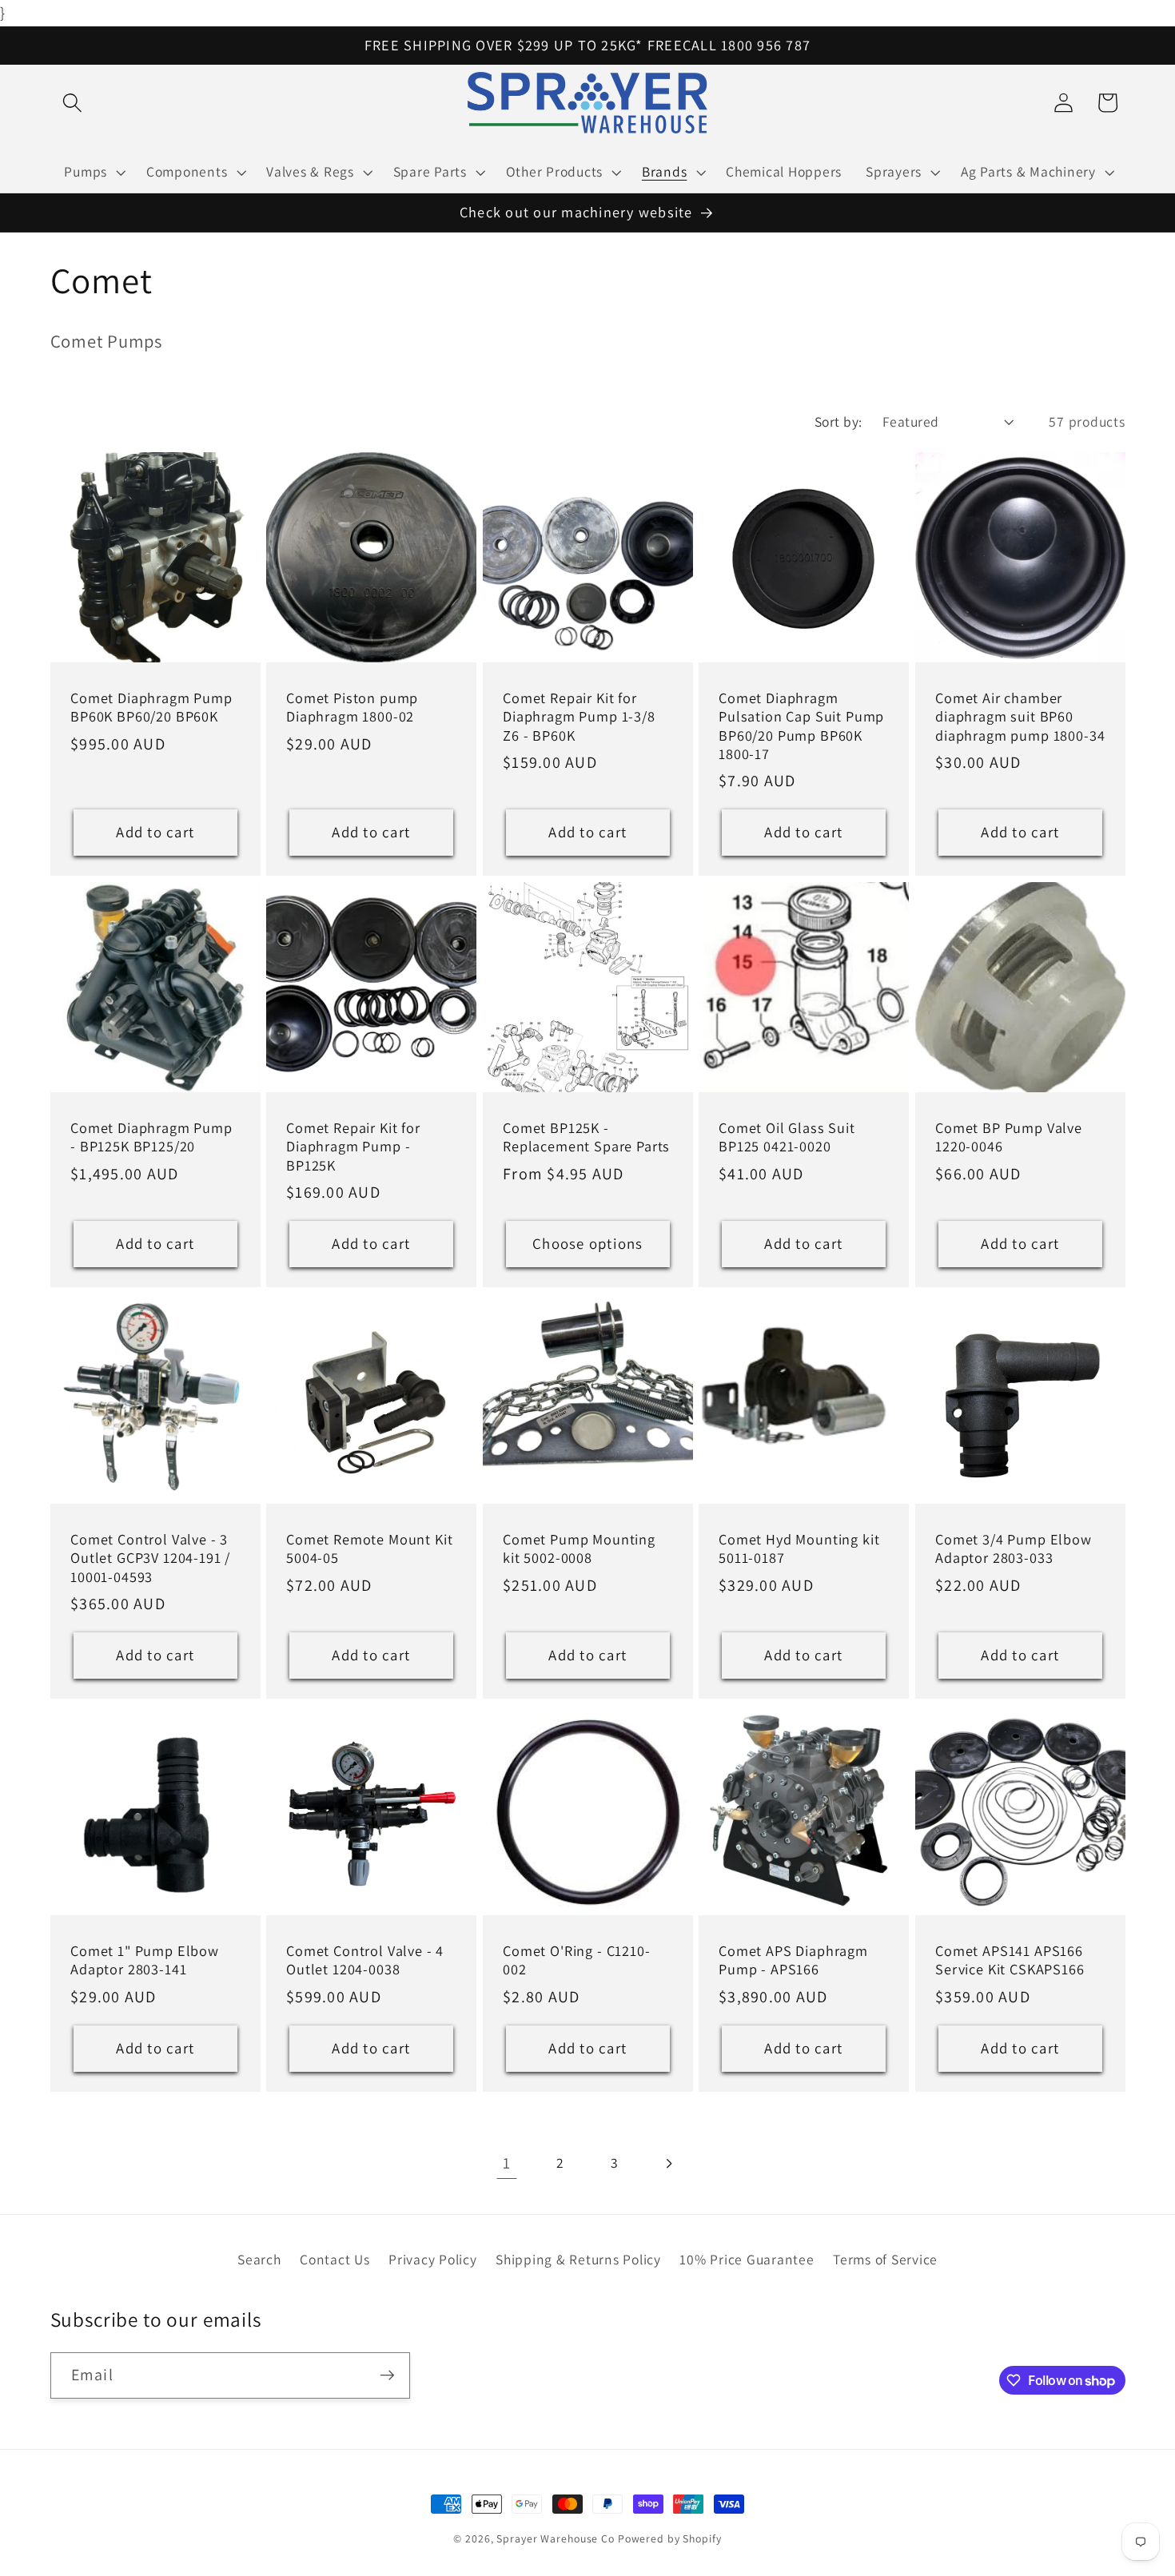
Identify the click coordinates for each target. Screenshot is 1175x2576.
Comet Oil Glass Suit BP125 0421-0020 (787, 1138)
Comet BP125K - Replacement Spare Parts (586, 1138)
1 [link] (507, 2163)
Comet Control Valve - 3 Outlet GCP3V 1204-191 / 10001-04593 (150, 1558)
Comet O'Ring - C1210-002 (577, 1960)
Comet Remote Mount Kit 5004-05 (369, 1548)
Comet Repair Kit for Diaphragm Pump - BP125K (353, 1147)
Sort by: (838, 421)
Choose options (588, 1243)
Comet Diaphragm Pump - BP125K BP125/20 (151, 1138)
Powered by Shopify (670, 2538)
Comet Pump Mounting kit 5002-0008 (579, 1548)
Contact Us (335, 2259)
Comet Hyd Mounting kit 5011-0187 (799, 1548)
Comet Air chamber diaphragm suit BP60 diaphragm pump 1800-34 (1020, 717)
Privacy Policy (433, 2259)
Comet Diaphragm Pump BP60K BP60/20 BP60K (151, 708)
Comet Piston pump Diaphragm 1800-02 (352, 708)
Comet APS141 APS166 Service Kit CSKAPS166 (1010, 1960)
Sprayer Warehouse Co (556, 2538)
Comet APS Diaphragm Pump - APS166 (793, 1960)
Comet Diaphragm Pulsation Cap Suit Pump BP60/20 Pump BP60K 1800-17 (801, 726)
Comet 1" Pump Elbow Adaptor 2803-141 (145, 1960)
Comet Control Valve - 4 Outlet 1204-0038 (365, 1960)
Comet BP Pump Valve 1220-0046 (1009, 1138)
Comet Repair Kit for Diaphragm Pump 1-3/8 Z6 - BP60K (579, 717)
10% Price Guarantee (747, 2259)
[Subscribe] (387, 2375)
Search (259, 2259)
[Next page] (669, 2163)
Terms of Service (885, 2259)
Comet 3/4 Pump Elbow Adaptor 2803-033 (1014, 1548)
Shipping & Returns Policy (578, 2259)
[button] (72, 103)
